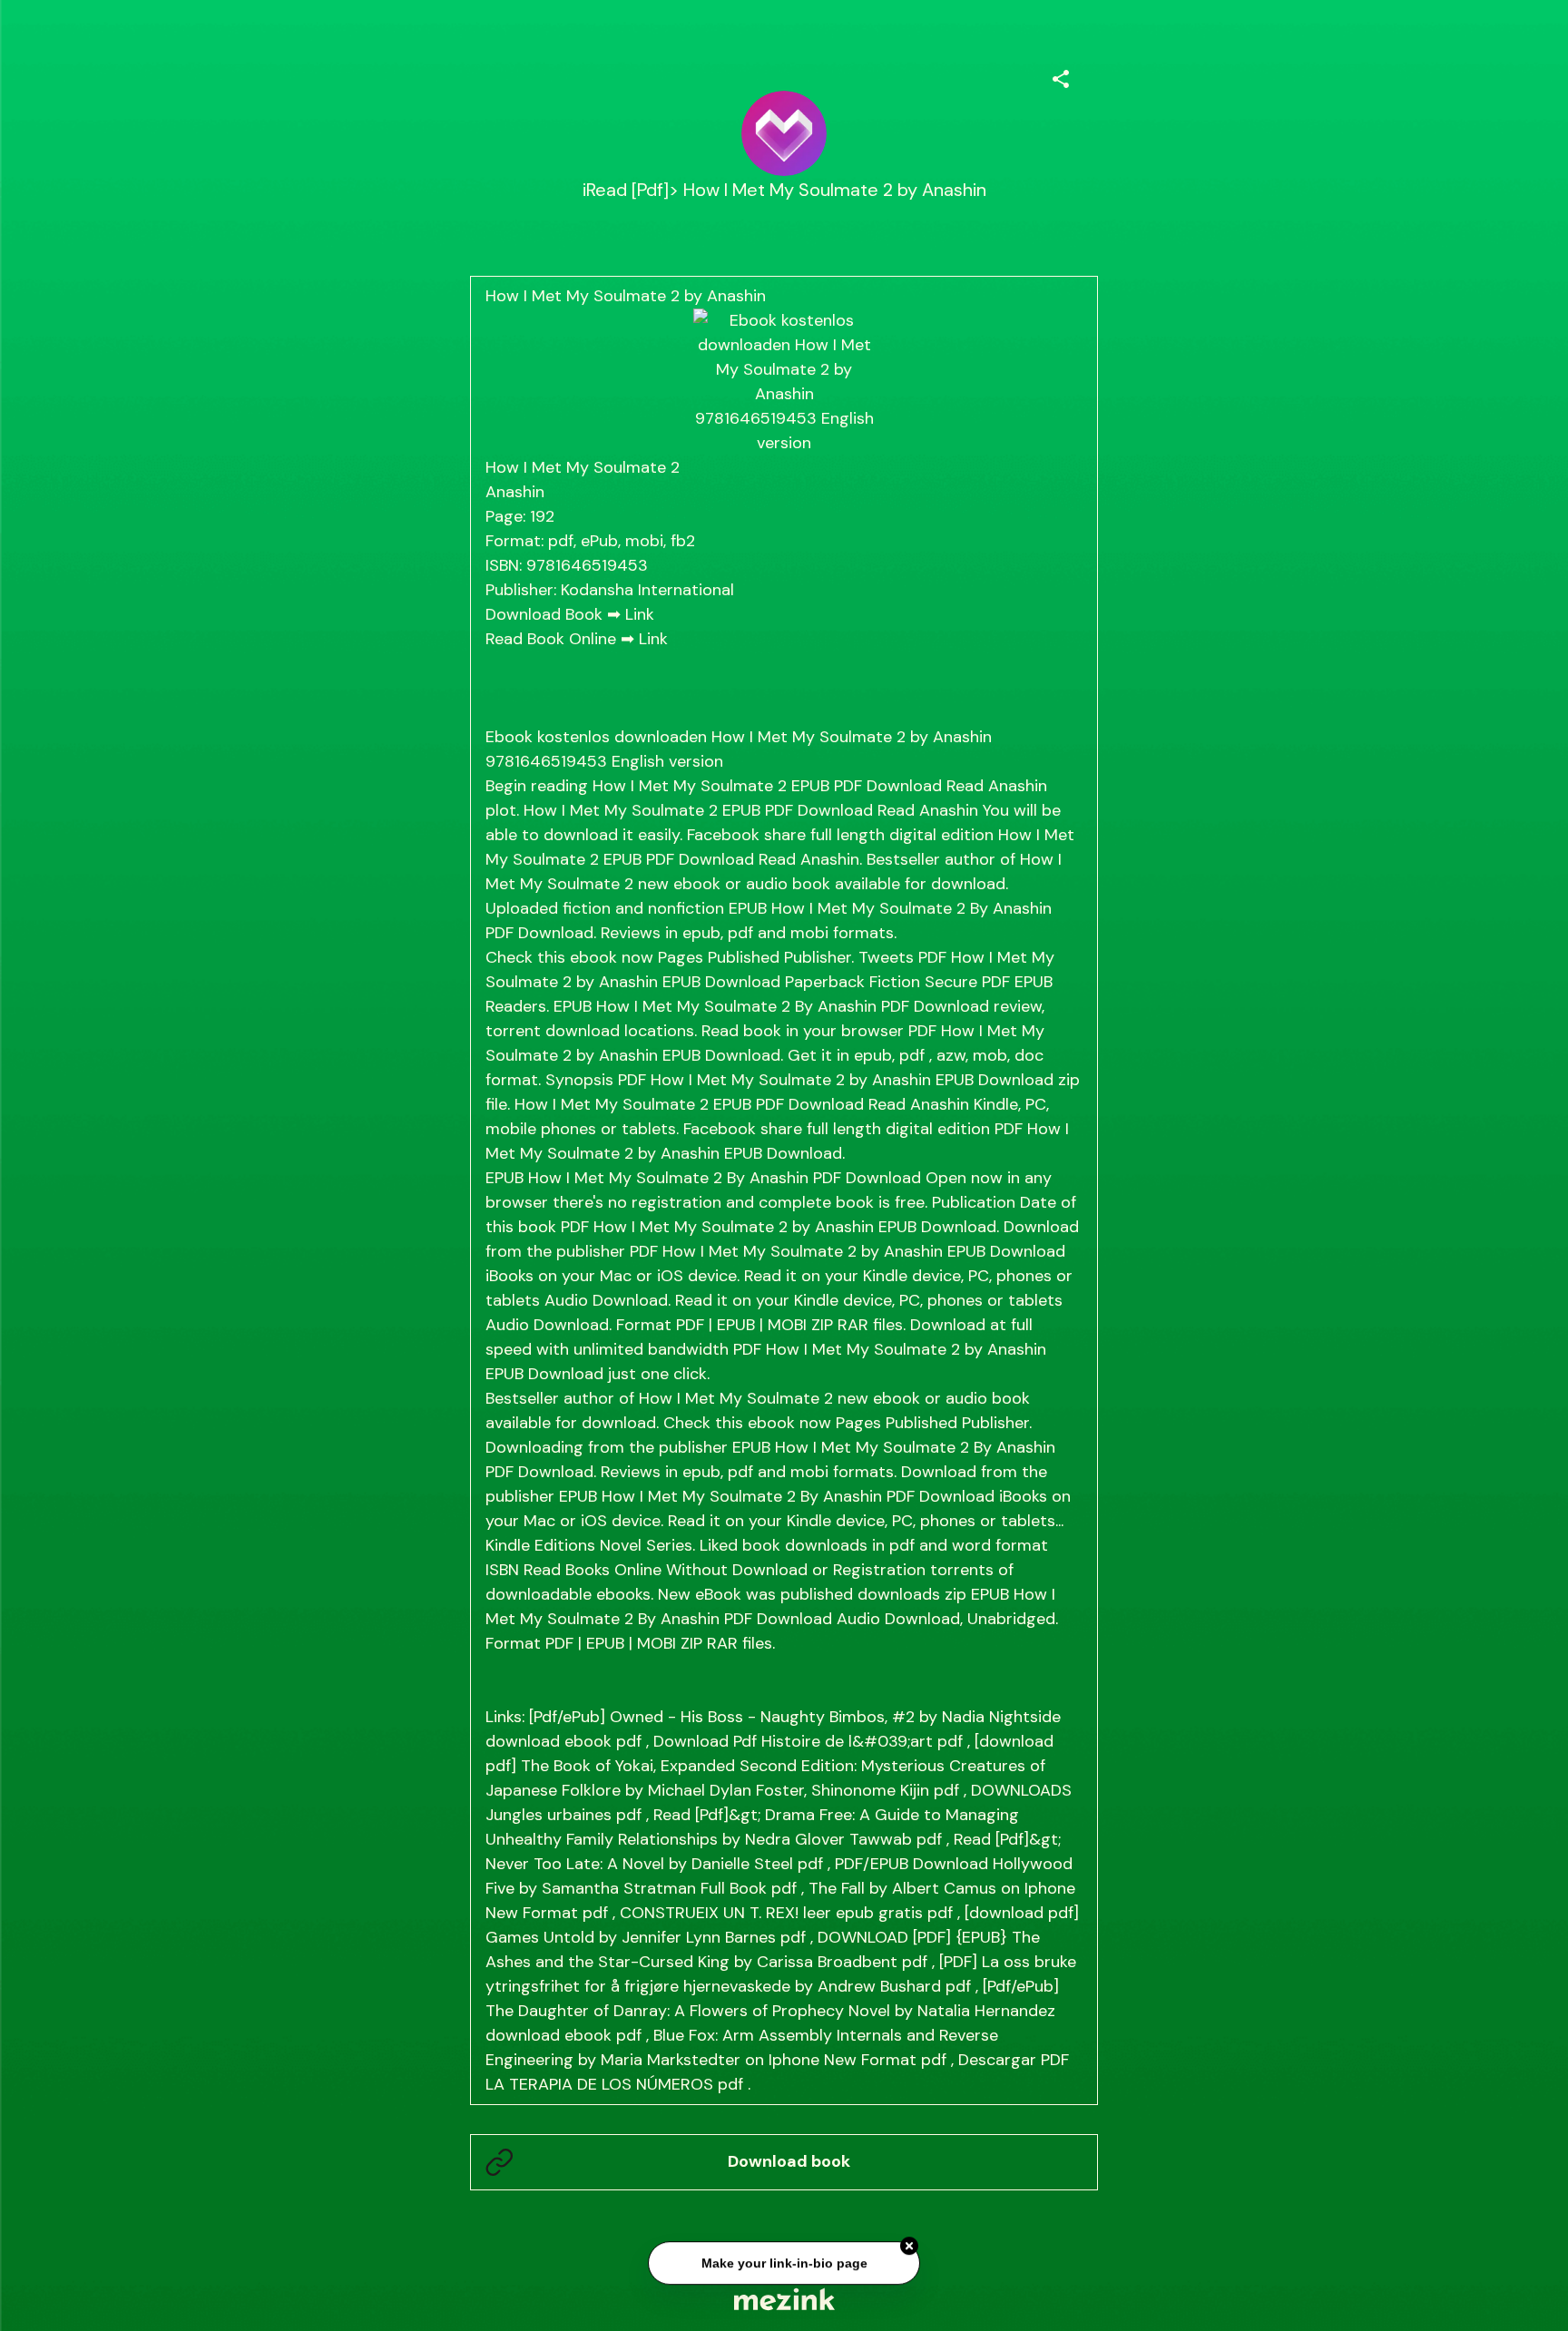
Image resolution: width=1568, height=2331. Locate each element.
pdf (629, 1741)
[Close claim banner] (909, 2243)
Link (640, 614)
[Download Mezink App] (784, 2299)
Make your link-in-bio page (784, 2260)
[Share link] (1061, 76)
